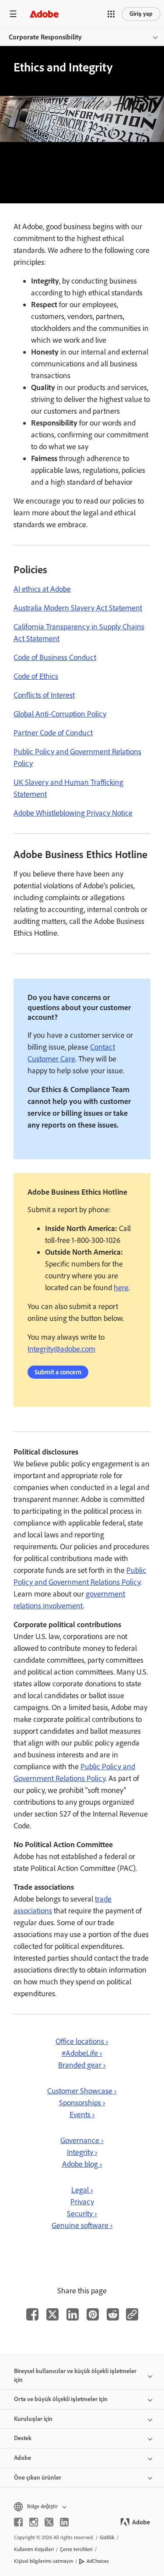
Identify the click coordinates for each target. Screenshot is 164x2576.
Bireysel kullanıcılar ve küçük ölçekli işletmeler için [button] (75, 2376)
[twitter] (49, 2522)
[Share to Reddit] (113, 2314)
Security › (82, 2214)
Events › (82, 2115)
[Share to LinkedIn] (73, 2314)
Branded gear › (82, 2065)
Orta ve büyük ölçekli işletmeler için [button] (61, 2399)
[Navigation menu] (13, 14)
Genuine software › (82, 2225)
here (121, 1288)
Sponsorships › (82, 2103)
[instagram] (34, 2522)
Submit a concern (58, 1372)
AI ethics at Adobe (42, 589)
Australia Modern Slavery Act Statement (78, 608)
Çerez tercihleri (76, 2549)
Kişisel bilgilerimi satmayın (44, 2561)
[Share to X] (52, 2314)
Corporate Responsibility (45, 37)
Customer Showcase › (82, 2091)
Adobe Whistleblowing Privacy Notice (73, 813)
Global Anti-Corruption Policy (60, 714)
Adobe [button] (23, 2458)
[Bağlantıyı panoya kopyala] (132, 2314)
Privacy (82, 2202)
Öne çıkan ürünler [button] (38, 2478)
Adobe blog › (82, 2164)
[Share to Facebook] (32, 2314)
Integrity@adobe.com (61, 1349)
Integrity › (82, 2152)
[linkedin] (64, 2522)
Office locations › (82, 2041)
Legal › (82, 2190)
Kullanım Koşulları (34, 2549)
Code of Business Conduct (55, 657)
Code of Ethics (36, 676)
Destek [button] (23, 2438)
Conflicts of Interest (44, 695)
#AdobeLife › (82, 2053)
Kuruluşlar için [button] (33, 2419)
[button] (111, 14)
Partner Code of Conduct (53, 733)
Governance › (82, 2140)
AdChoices (98, 2561)
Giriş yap (141, 14)
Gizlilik (107, 2537)
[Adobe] (44, 14)
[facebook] (18, 2522)
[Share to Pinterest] (93, 2314)
